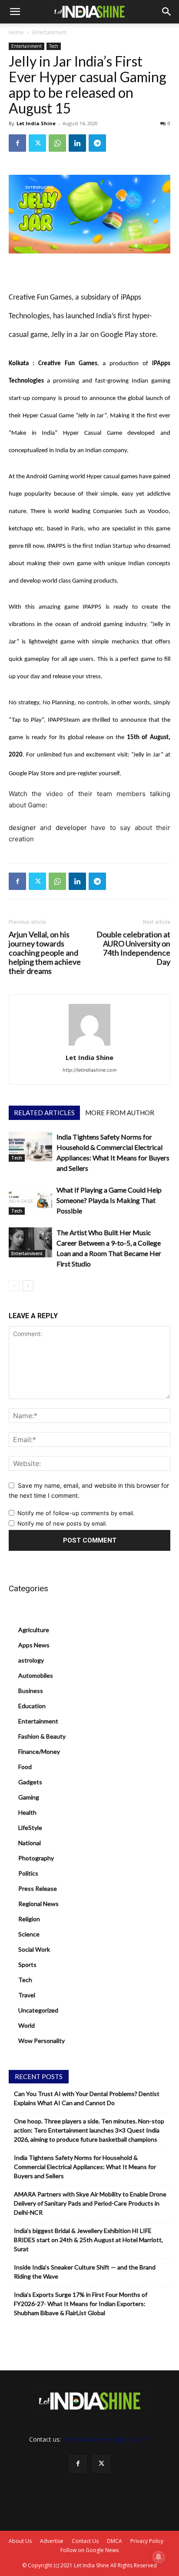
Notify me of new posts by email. (62, 1523)
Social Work (34, 1949)
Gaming (29, 1797)
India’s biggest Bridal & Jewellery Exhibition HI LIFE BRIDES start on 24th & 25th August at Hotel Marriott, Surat (88, 2240)
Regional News (38, 1904)
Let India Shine (36, 123)
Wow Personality (41, 2041)
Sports (27, 1964)
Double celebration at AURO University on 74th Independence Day (133, 948)
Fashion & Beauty (42, 1736)
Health (27, 1812)
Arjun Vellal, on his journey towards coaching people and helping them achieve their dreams (45, 953)
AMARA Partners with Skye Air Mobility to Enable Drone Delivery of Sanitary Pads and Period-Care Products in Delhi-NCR (90, 2203)
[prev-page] (14, 1286)
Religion (29, 1919)
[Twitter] (37, 143)
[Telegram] (97, 143)
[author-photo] (89, 1045)
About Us (20, 2541)
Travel (27, 1995)
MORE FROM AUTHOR (120, 1113)
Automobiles (36, 1675)
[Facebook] (17, 143)
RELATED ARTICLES (44, 1113)
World (27, 2025)
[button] (15, 12)
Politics (28, 1873)
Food (25, 1767)
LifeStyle (30, 1828)
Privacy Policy (147, 2541)
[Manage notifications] (159, 2557)
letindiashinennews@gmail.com (106, 2439)
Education (32, 1706)
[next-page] (28, 1286)
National (30, 1843)
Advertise (52, 2541)
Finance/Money (39, 1751)
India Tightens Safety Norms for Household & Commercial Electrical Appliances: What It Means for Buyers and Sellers (85, 2167)
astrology (31, 1660)
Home (16, 32)
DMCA (114, 2541)
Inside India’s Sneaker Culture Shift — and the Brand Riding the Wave (85, 2272)
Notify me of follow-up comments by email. (76, 1513)
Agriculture (34, 1630)
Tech (54, 46)
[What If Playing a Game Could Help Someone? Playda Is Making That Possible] (30, 1200)
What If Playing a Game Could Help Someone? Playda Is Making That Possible (109, 1200)
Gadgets (30, 1782)
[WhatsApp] (57, 143)
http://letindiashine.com (90, 1070)
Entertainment (49, 32)
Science (29, 1934)
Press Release (38, 1888)
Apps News (34, 1645)
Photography (36, 1858)
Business (31, 1691)
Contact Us (85, 2541)
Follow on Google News (89, 2550)
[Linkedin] (77, 143)
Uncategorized (38, 2010)
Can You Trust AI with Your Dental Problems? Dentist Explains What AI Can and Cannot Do (87, 2098)
